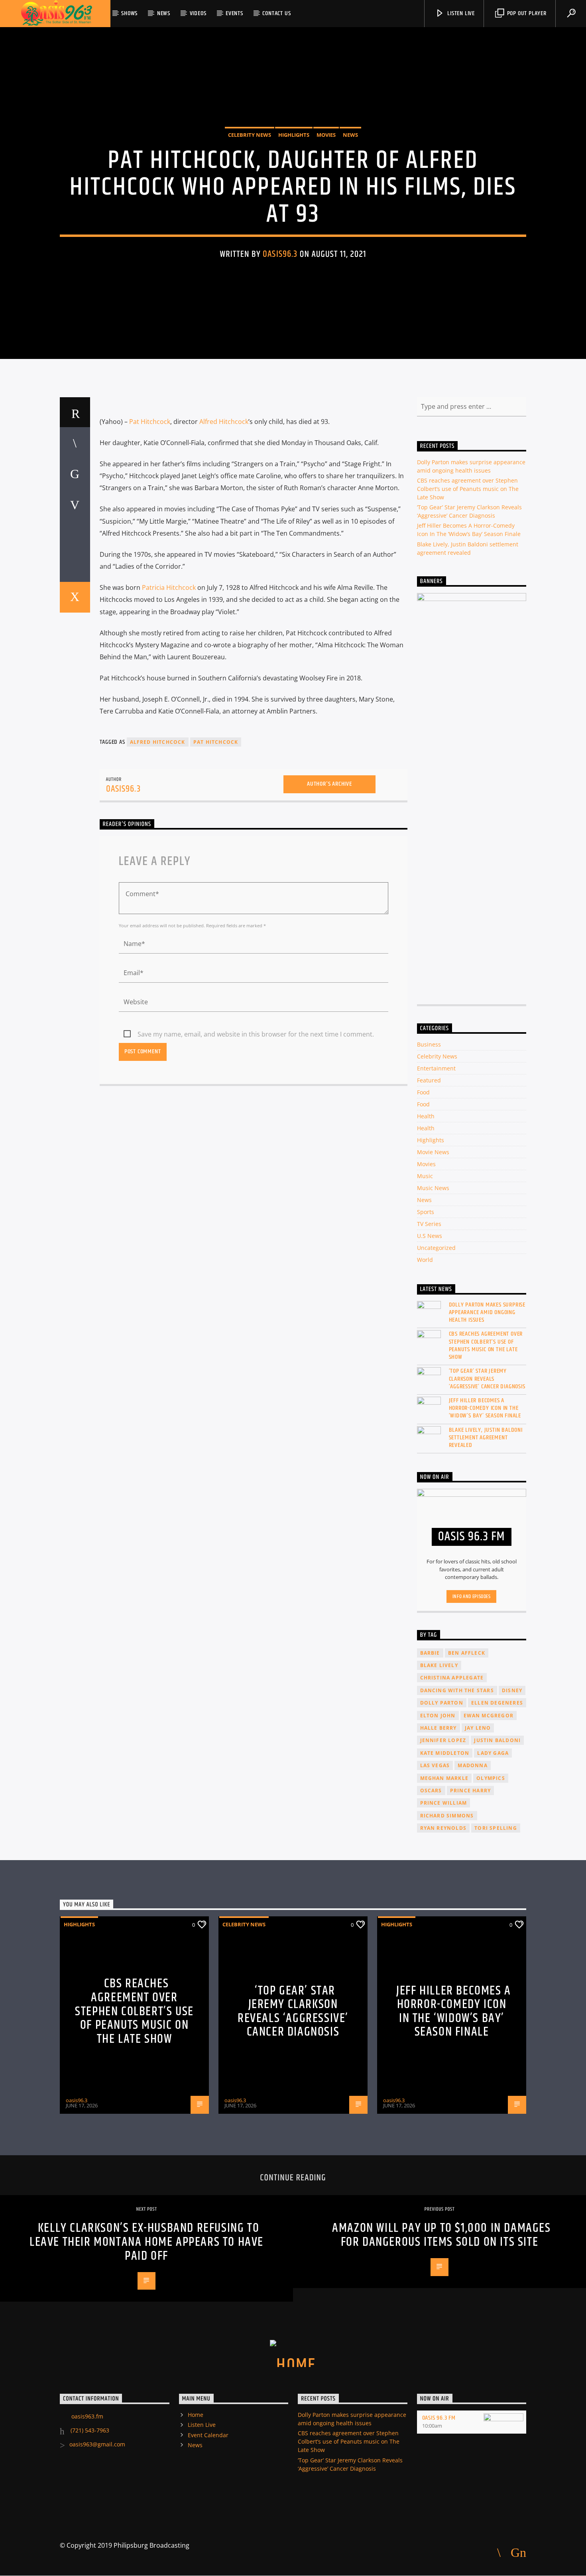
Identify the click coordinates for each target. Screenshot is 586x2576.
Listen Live (460, 13)
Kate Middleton (445, 1753)
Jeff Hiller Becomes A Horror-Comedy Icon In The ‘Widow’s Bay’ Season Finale (485, 1408)
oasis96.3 (280, 254)
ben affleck (467, 1653)
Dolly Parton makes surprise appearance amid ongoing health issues (487, 1313)
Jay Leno (478, 1728)
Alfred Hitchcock (224, 422)
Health (426, 1116)
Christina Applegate (452, 1678)
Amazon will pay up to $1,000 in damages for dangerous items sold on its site (441, 2235)
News (164, 13)
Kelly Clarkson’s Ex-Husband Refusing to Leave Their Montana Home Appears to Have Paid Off (146, 2242)
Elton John (438, 1716)
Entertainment (436, 1068)
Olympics (491, 1778)
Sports (426, 1212)
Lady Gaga (493, 1753)
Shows (129, 13)
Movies (326, 135)
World (425, 1260)
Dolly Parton (442, 1703)
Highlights (294, 135)
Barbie (430, 1653)
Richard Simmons (447, 1816)
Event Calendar (208, 2435)
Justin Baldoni (497, 1740)
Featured (429, 1080)
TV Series (429, 1224)
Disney (512, 1690)
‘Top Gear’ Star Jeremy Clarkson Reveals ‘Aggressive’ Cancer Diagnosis (487, 1379)
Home (196, 2415)
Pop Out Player (526, 13)
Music (425, 1176)
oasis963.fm (87, 2416)
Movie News (433, 1152)
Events (234, 13)
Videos (198, 13)
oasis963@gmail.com (97, 2444)
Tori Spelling (496, 1828)
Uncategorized (436, 1248)
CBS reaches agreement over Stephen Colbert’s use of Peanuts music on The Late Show (468, 489)
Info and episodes (472, 1596)
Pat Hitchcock (150, 422)
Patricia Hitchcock (169, 587)
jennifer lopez (443, 1740)
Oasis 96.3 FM (439, 2418)
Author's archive (329, 784)
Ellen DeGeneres (497, 1703)
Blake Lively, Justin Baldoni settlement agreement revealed (486, 1438)
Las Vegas (435, 1765)
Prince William (444, 1803)
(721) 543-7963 (89, 2430)
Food (423, 1092)
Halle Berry (439, 1728)
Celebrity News (250, 135)
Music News (433, 1188)
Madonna (472, 1765)
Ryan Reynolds (443, 1828)
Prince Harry (470, 1791)
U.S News (430, 1236)
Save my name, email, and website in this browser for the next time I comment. (256, 1034)
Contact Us (276, 13)
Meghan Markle (444, 1778)
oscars (431, 1791)
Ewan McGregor (489, 1716)
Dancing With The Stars (457, 1690)
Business (429, 1044)
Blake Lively (439, 1665)
